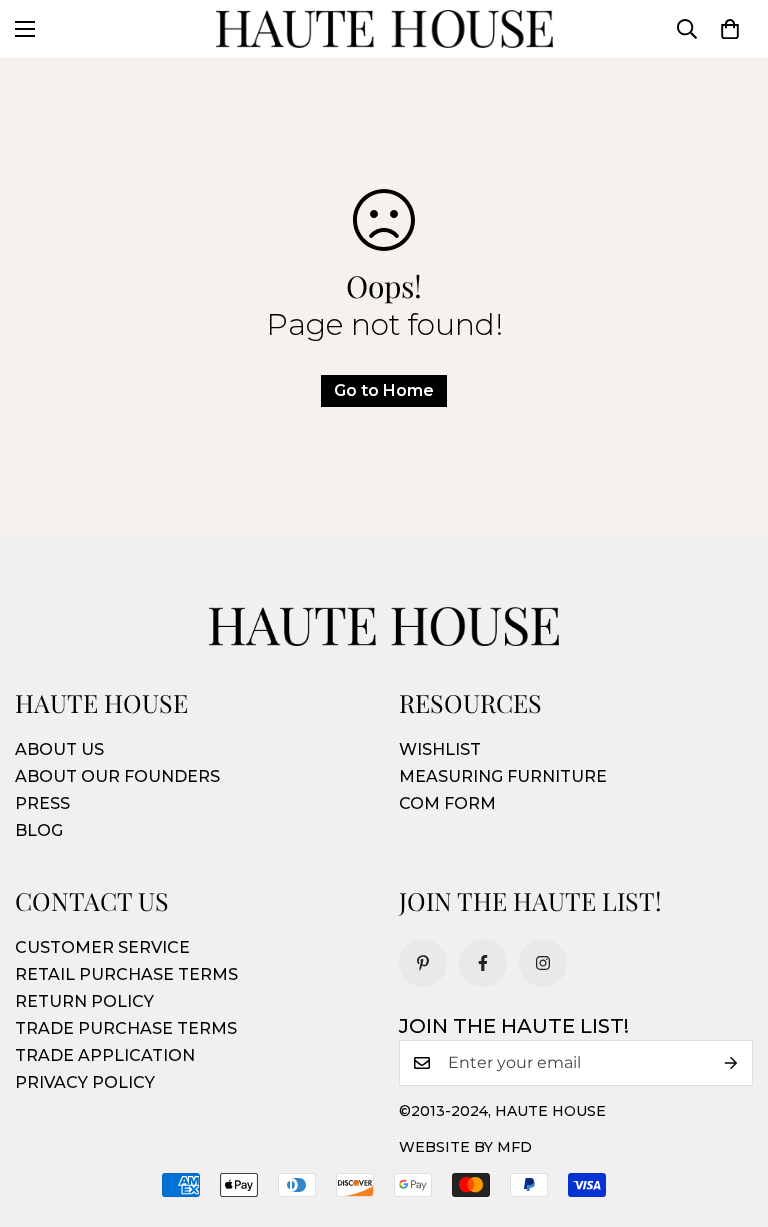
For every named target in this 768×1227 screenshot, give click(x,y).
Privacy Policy (85, 1082)
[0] (730, 29)
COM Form (447, 803)
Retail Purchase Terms (126, 974)
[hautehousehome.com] (384, 29)
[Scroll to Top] (729, 1118)
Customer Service (102, 947)
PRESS (42, 803)
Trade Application (105, 1055)
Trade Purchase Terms (126, 1028)
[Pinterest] (423, 963)
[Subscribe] (731, 1063)
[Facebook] (483, 963)
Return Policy (84, 1001)
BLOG (39, 830)
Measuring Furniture (503, 776)
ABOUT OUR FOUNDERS (117, 776)
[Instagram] (543, 963)
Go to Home (384, 390)
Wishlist (440, 749)
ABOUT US (59, 749)
